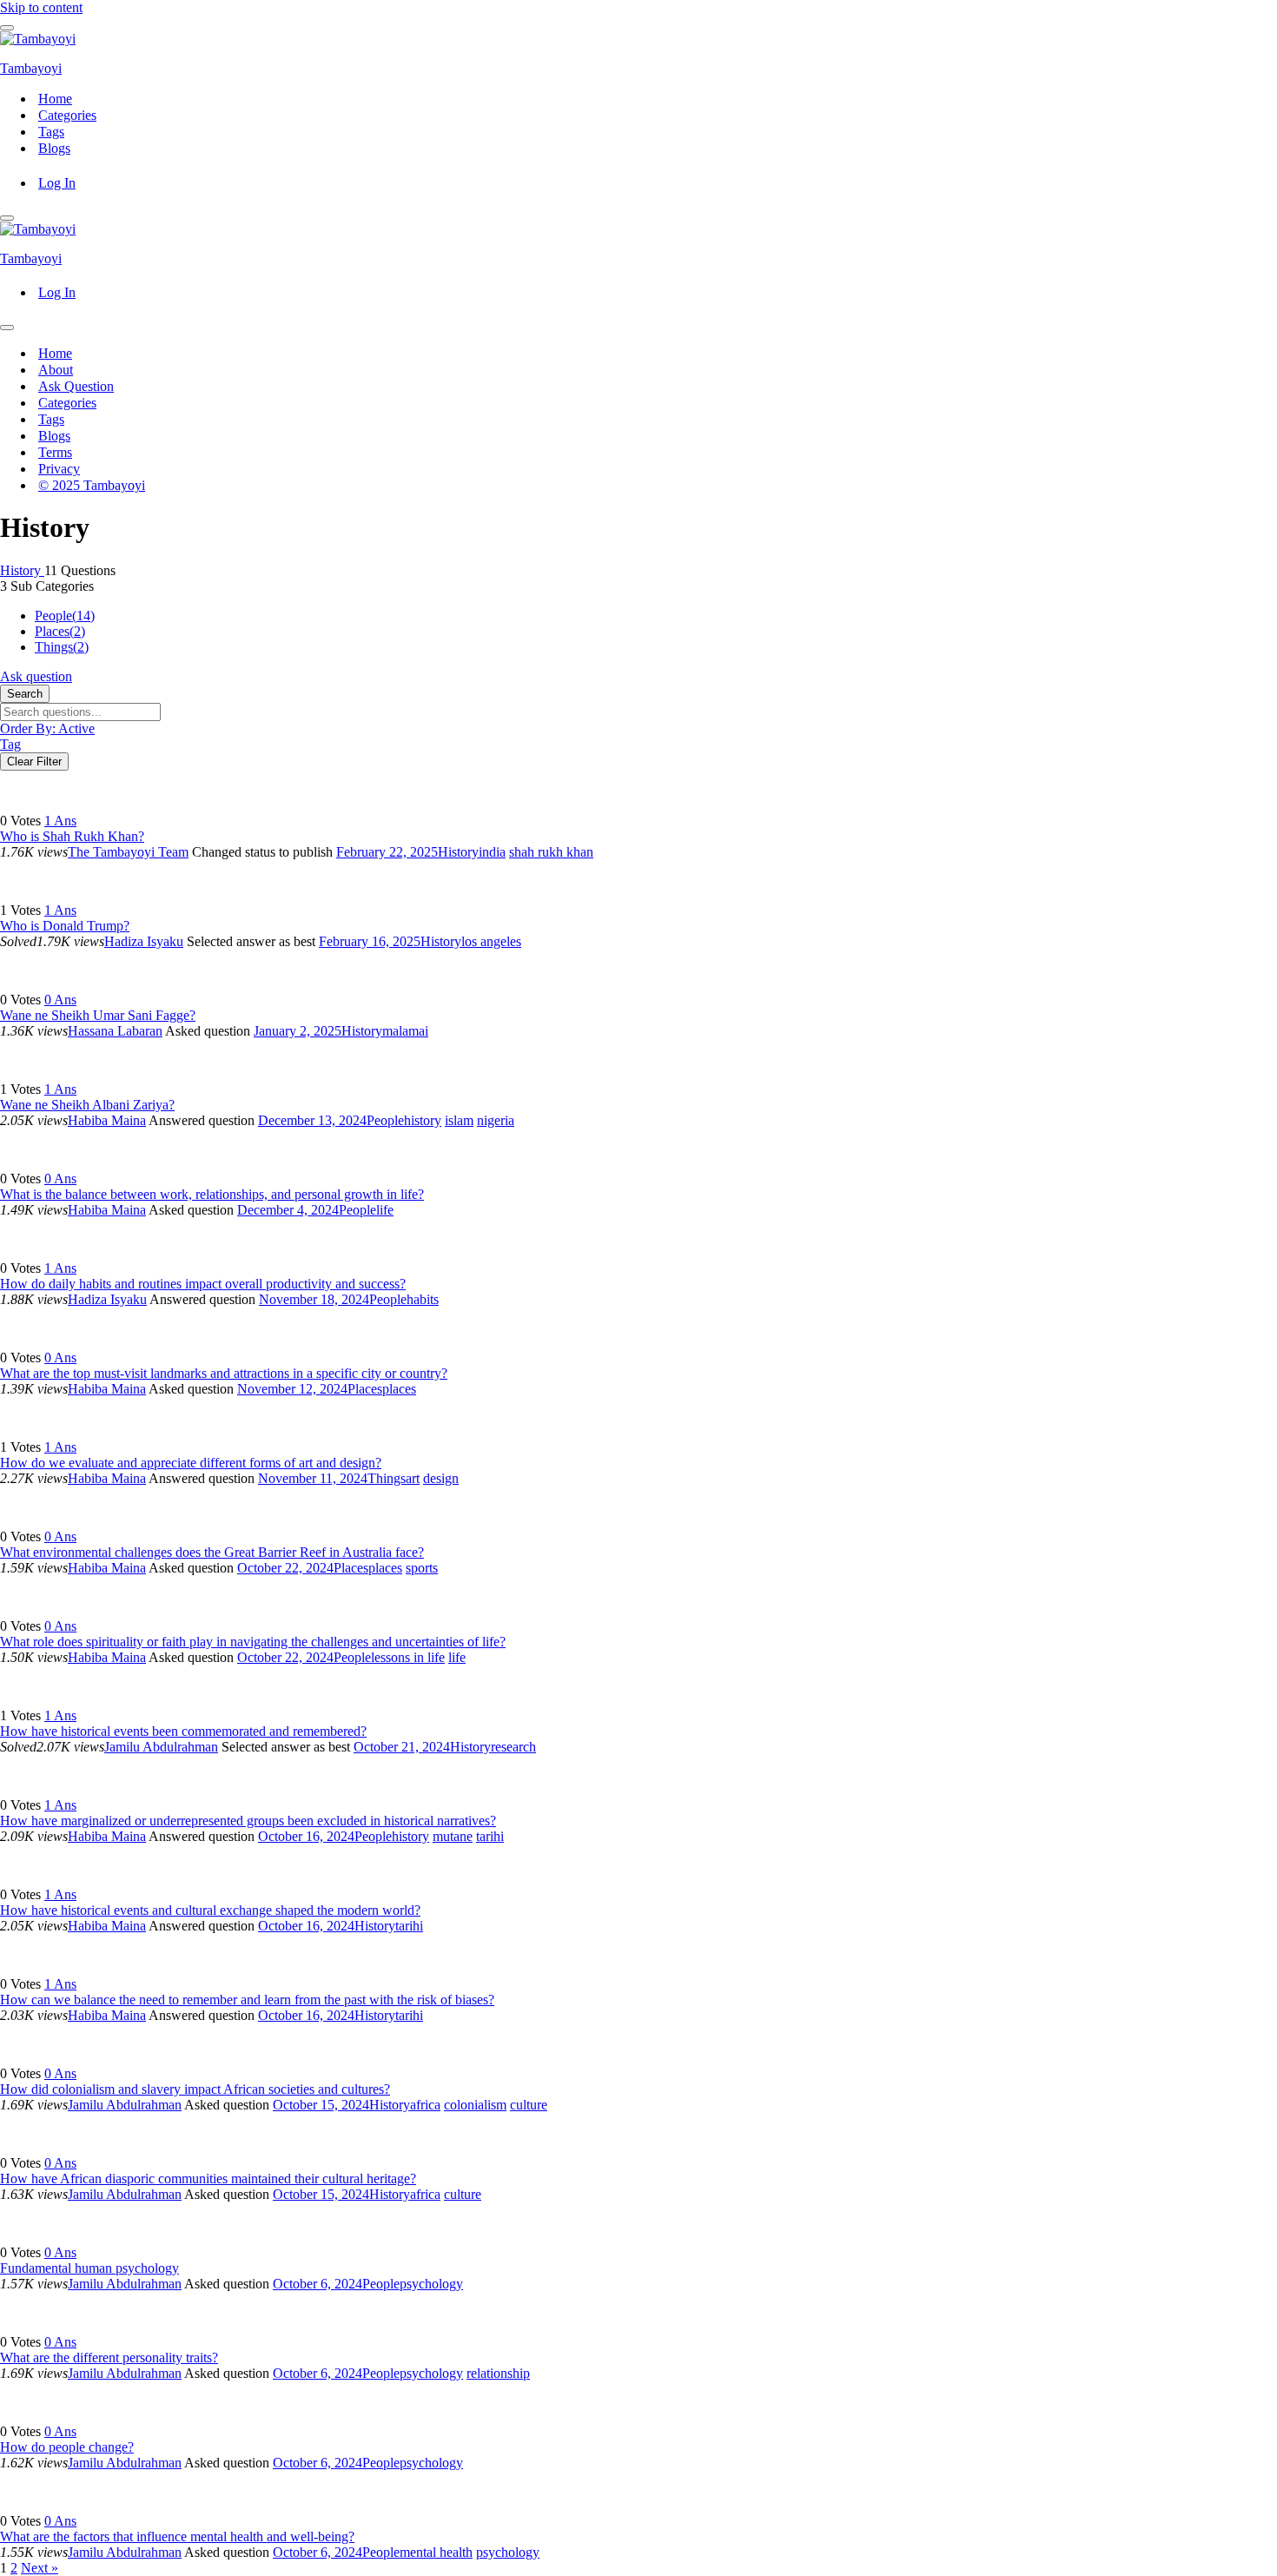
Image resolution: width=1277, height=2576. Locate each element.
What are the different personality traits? (109, 2357)
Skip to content (41, 7)
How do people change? (67, 2447)
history (423, 1120)
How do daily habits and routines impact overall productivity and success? (203, 1284)
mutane (453, 1836)
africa (425, 2105)
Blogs (54, 148)
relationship (498, 2373)
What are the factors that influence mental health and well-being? (177, 2536)
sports (422, 1568)
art (413, 1478)
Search (25, 694)
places (399, 1389)
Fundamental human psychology (89, 2268)
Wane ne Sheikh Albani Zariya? (87, 1105)
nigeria (496, 1120)
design (441, 1478)
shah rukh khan (551, 852)
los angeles (491, 941)
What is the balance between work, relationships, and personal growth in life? (212, 1194)
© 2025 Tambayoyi (92, 485)
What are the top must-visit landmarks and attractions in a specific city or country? (224, 1373)
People (65, 616)
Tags (51, 132)
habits (423, 1299)
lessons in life (408, 1657)
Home (55, 99)
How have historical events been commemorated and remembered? (183, 1731)
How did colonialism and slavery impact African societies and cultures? (195, 2089)
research (513, 1747)
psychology (431, 2284)
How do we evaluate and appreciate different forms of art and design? (191, 1463)
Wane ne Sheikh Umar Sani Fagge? (98, 1015)
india (492, 852)
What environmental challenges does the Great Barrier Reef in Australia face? (212, 1552)
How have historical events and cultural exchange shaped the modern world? (210, 1910)
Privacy (59, 469)
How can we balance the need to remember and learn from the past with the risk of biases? (247, 2000)
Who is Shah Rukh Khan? (72, 836)
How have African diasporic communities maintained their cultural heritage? (208, 2179)
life (385, 1210)
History (22, 570)
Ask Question (76, 386)
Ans (60, 821)
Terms (55, 452)
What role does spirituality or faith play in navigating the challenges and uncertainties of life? (253, 1642)
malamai (405, 1031)
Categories (67, 115)
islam (459, 1120)
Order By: (47, 728)
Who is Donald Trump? (65, 926)
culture (529, 2105)
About (56, 370)
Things (62, 647)
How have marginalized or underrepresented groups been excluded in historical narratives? (248, 1821)
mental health (436, 2552)
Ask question (36, 676)
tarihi (490, 1836)
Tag (10, 744)
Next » (40, 2568)
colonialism (475, 2105)
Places (60, 631)
